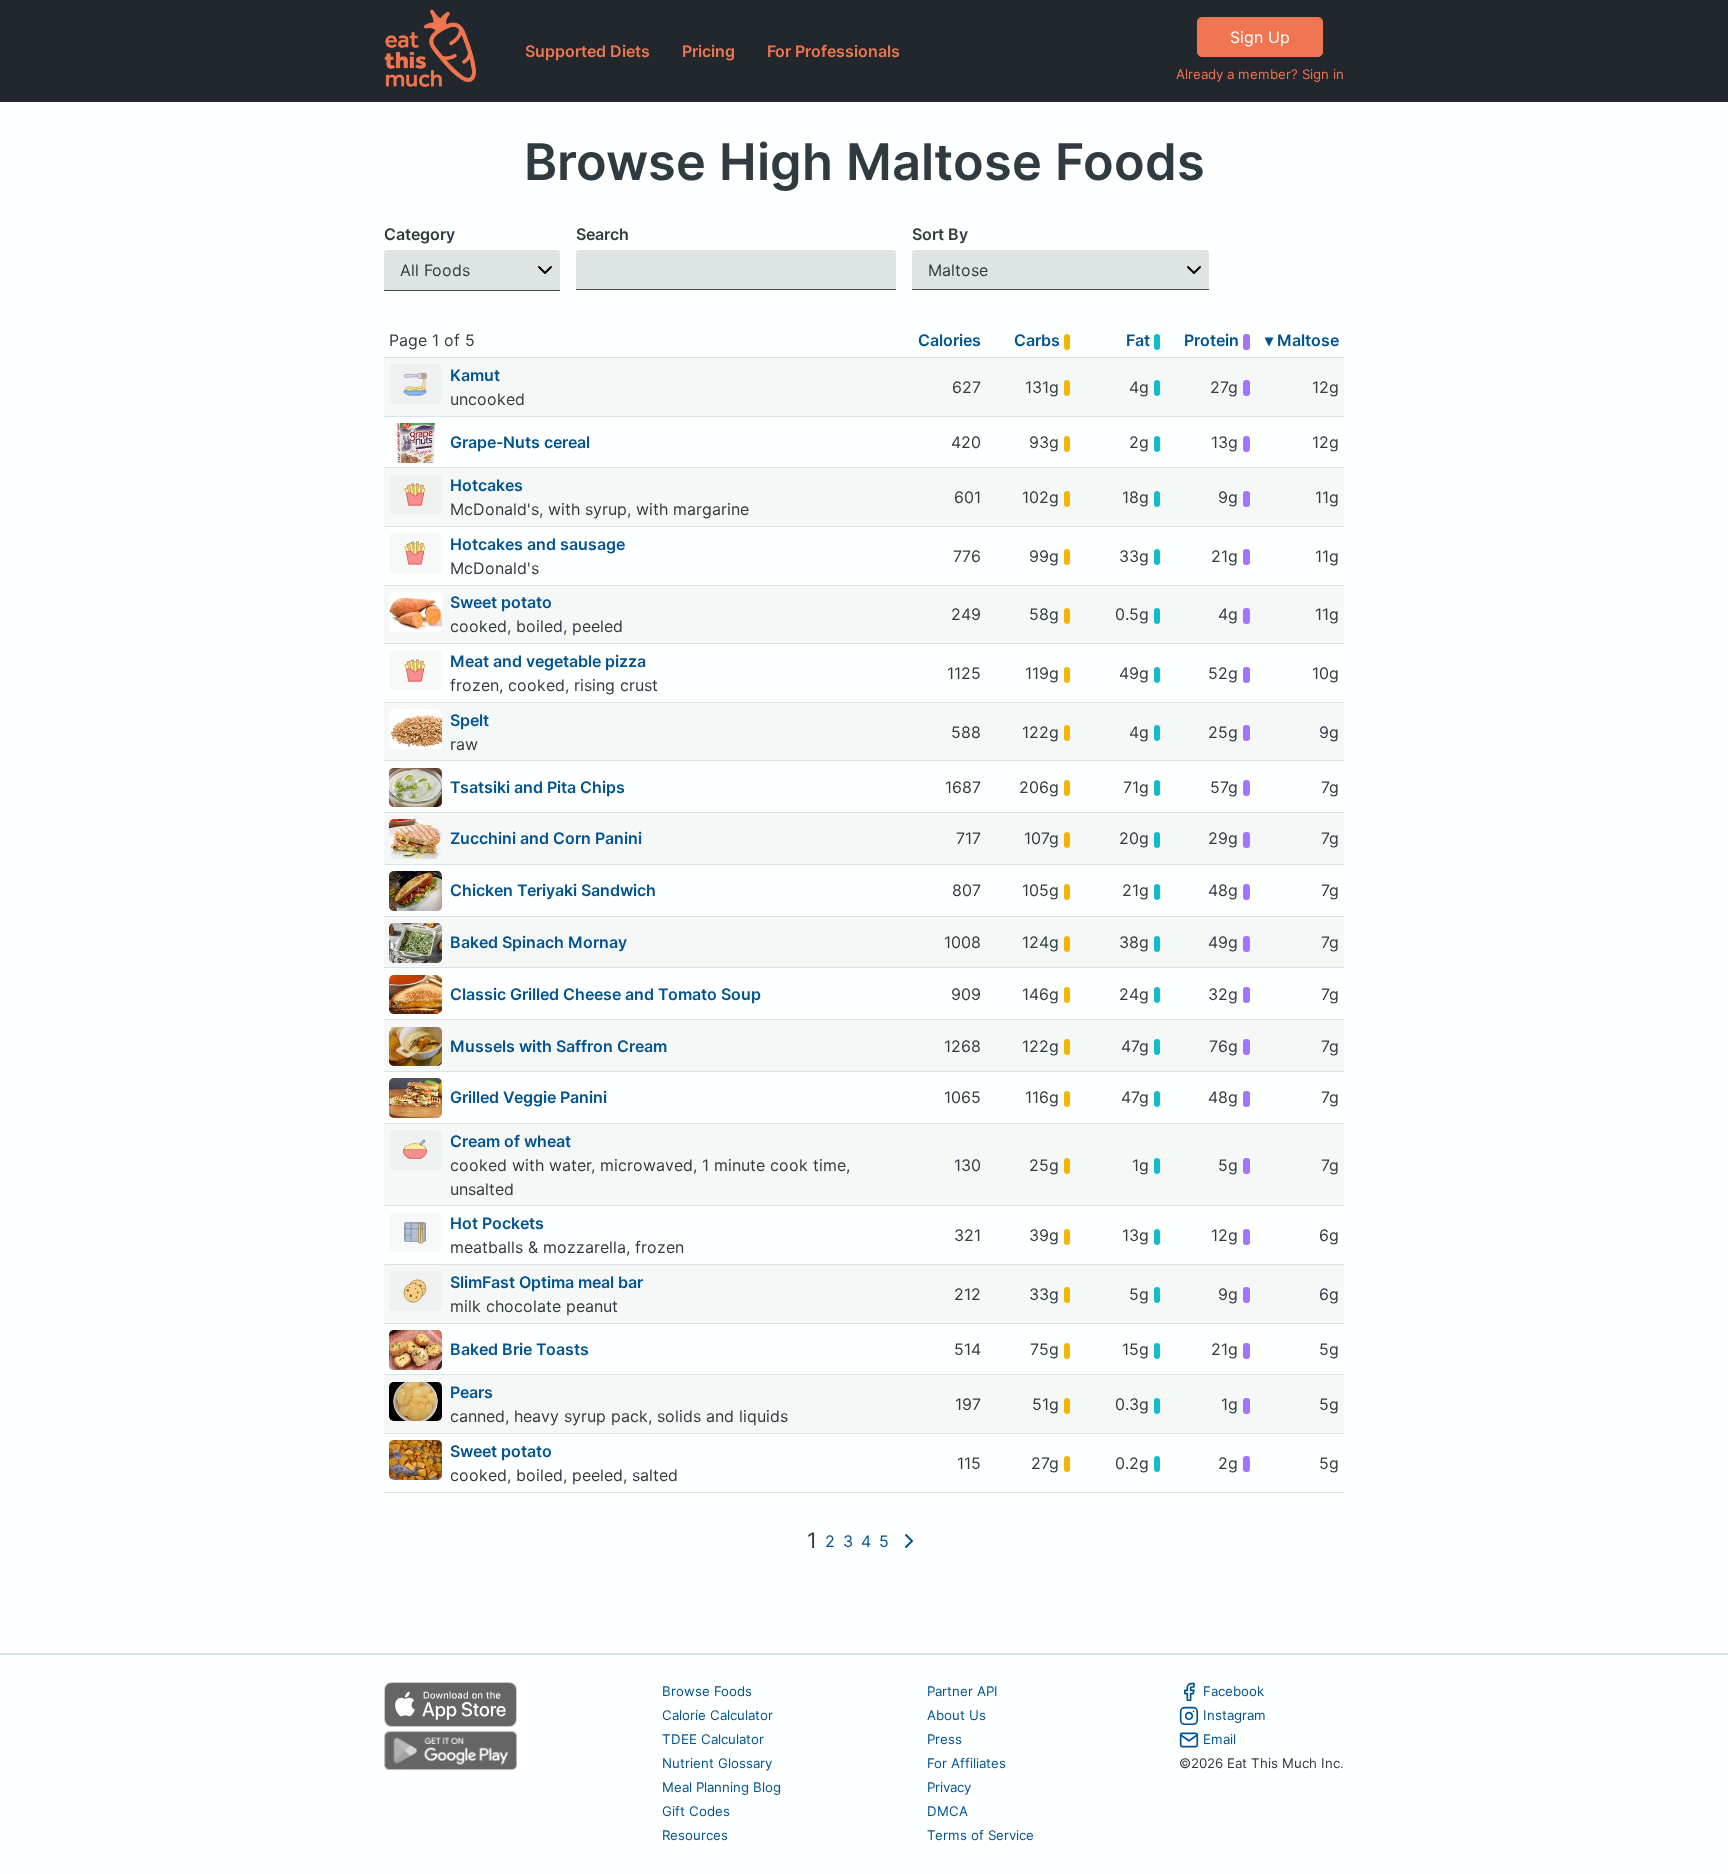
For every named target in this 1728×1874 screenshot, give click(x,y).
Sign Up (1260, 37)
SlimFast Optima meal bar (548, 1282)
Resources (695, 1835)
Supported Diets (587, 51)
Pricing (708, 51)
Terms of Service (980, 1835)
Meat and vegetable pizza (550, 661)
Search (602, 234)
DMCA (947, 1811)
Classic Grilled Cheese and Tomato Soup (605, 994)
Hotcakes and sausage (539, 544)
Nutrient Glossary (717, 1763)
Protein (1213, 340)
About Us (956, 1715)
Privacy (949, 1787)
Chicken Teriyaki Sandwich (553, 890)
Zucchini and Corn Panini (546, 838)
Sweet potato (503, 602)
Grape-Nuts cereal (520, 442)
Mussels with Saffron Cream (558, 1046)
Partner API (962, 1691)
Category (419, 234)
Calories (949, 340)
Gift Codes (696, 1811)
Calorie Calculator (717, 1715)
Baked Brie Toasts (519, 1349)
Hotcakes (488, 485)
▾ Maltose (1302, 340)
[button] (472, 270)
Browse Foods (707, 1691)
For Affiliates (966, 1763)
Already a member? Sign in (1260, 74)
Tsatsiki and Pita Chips (537, 787)
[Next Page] (909, 1541)
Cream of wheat (512, 1141)
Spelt (471, 720)
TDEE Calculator (713, 1739)
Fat (1140, 340)
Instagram (1234, 1715)
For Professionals (833, 51)
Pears (473, 1392)
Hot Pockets (499, 1223)
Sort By (940, 234)
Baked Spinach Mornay (538, 942)
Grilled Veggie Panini (528, 1097)
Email (1219, 1739)
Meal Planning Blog (721, 1787)
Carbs (1039, 340)
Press (944, 1739)
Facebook (1233, 1691)
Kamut (477, 375)
